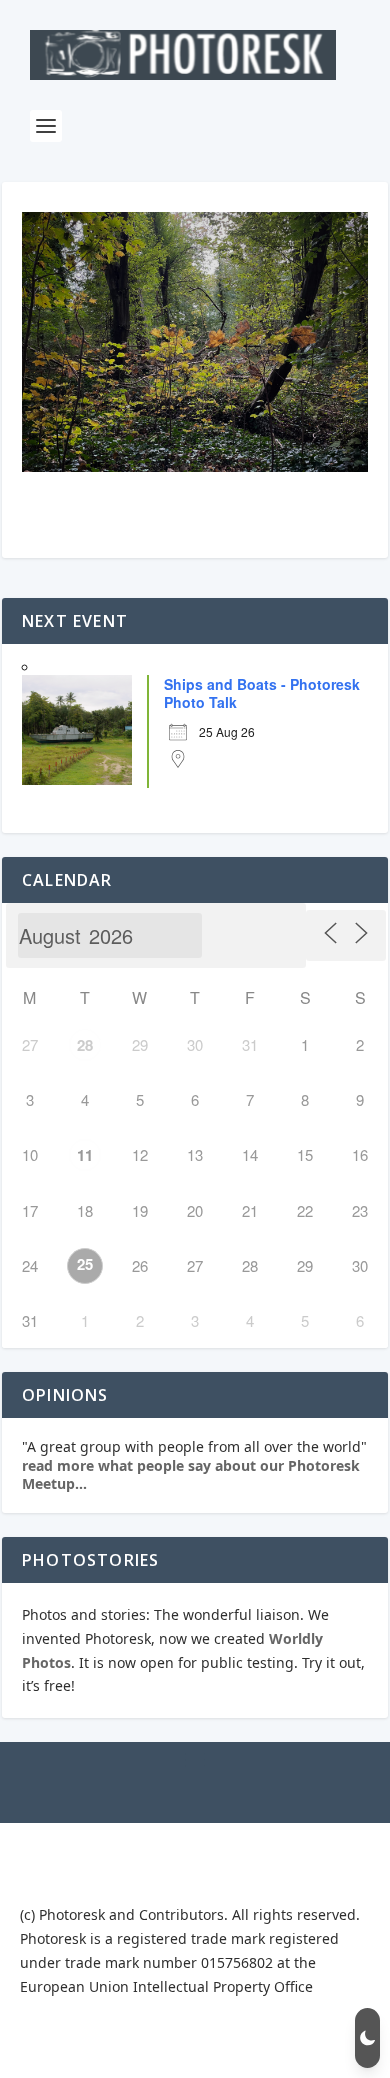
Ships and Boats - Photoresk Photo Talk (262, 693)
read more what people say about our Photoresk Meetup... (191, 1474)
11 (85, 1155)
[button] (367, 2038)
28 (85, 1045)
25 (85, 1264)
